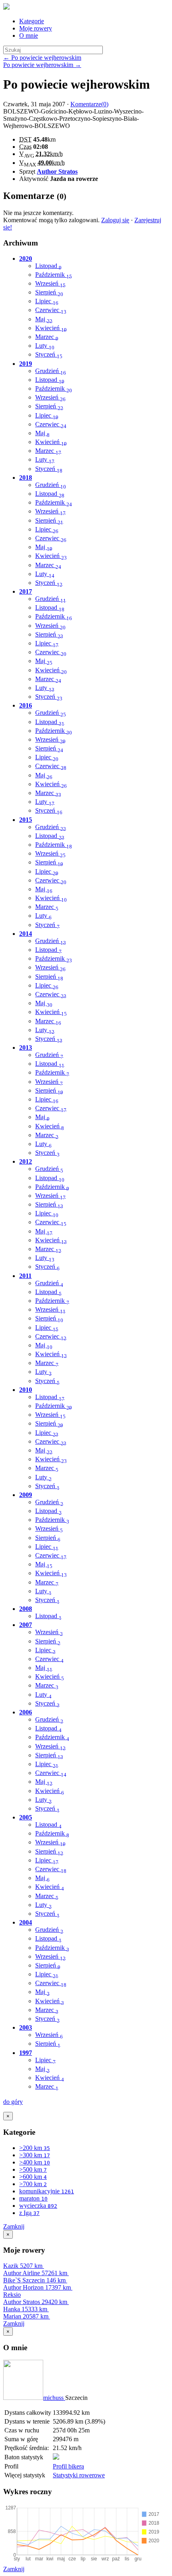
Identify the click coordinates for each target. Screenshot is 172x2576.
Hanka (25, 2309)
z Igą (29, 2213)
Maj (44, 319)
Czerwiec (51, 310)
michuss (54, 2398)
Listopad (48, 266)
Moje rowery (36, 28)
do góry (13, 2102)
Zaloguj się (115, 220)
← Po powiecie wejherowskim (42, 58)
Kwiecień (51, 328)
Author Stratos (57, 171)
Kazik (23, 2266)
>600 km (33, 2177)
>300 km (35, 2155)
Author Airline (35, 2273)
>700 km (33, 2184)
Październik (54, 275)
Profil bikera (68, 2466)
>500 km (33, 2169)
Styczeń (49, 354)
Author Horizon (37, 2287)
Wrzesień (50, 283)
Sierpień (49, 292)
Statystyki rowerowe (79, 2475)
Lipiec (47, 301)
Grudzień (51, 371)
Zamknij (14, 2226)
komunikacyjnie (47, 2191)
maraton (33, 2198)
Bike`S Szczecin (34, 2280)
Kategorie (32, 21)
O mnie (29, 35)
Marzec (47, 337)
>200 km (35, 2148)
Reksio (12, 2295)
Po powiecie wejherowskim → (42, 65)
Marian (26, 2316)
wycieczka (38, 2206)
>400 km (35, 2162)
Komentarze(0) (89, 104)
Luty (45, 346)
